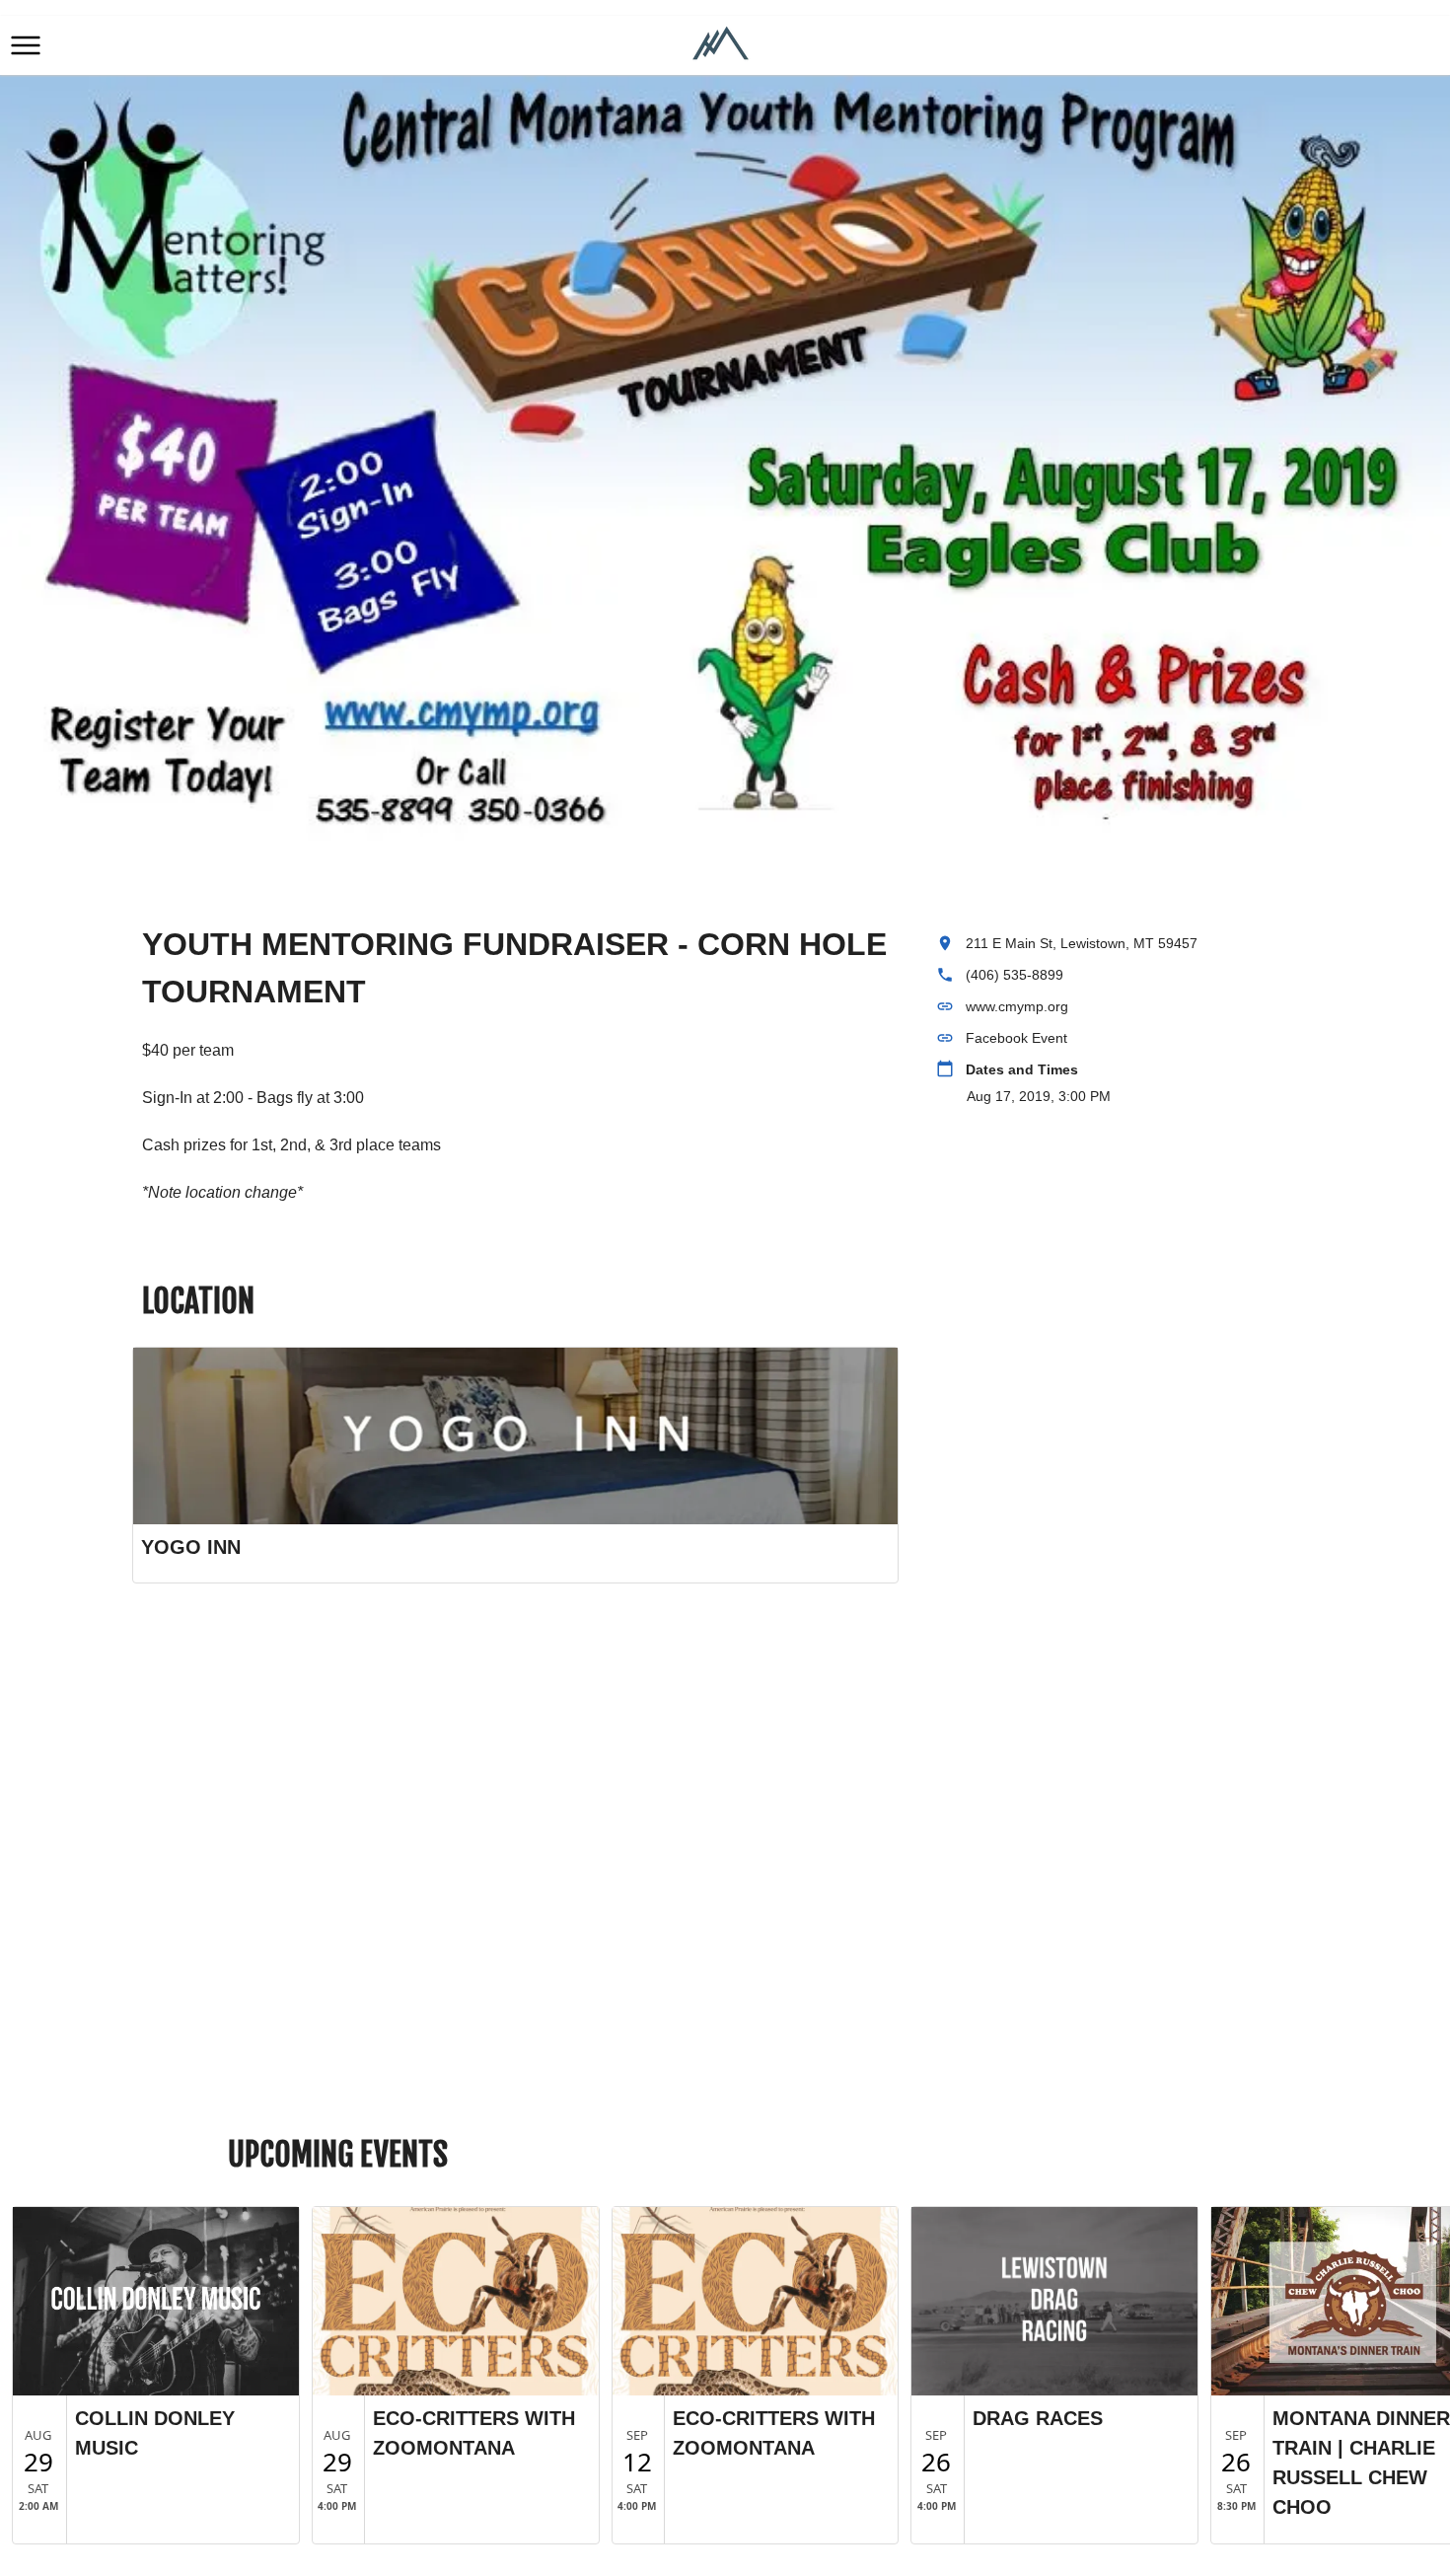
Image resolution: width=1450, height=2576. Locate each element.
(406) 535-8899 (1015, 975)
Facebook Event (1016, 1038)
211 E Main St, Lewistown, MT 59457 (1082, 943)
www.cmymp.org (1017, 1006)
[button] (26, 45)
